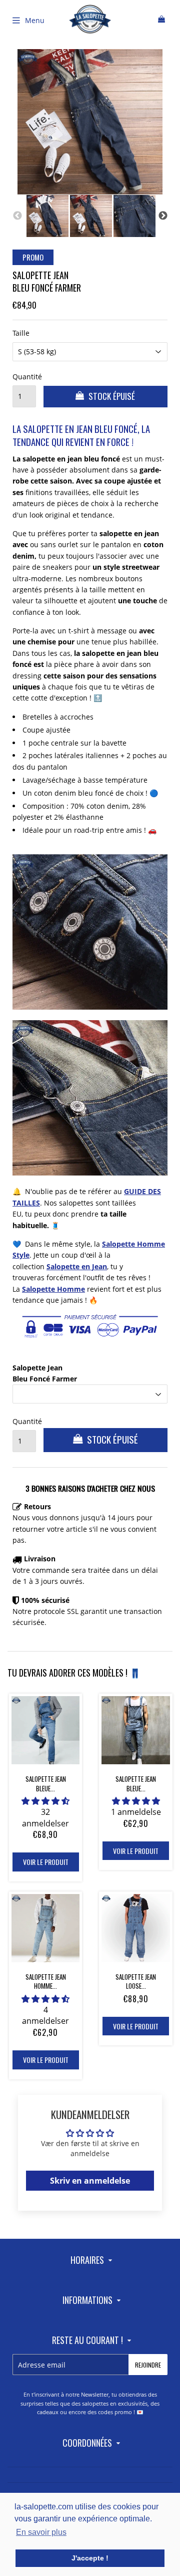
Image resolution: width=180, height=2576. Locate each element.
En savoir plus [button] (41, 2532)
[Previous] (17, 216)
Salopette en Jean (77, 1266)
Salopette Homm (51, 1289)
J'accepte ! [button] (90, 2558)
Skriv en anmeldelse (90, 2181)
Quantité (24, 377)
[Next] (163, 216)
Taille (21, 333)
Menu (35, 20)
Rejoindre (148, 2365)
